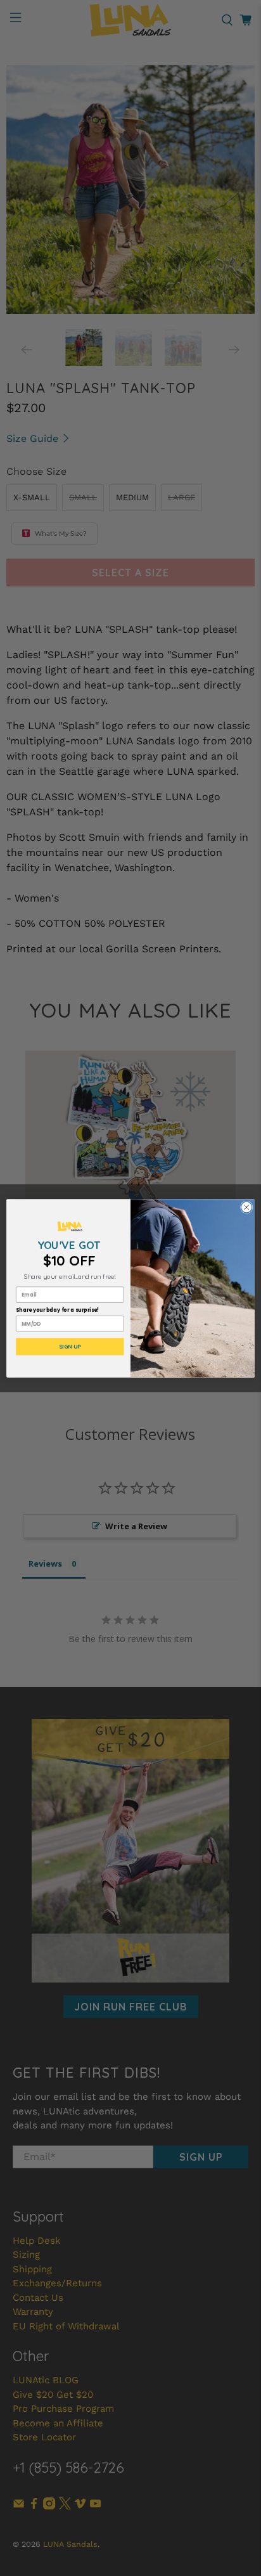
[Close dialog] (246, 1207)
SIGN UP (70, 1347)
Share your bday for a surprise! (58, 1310)
